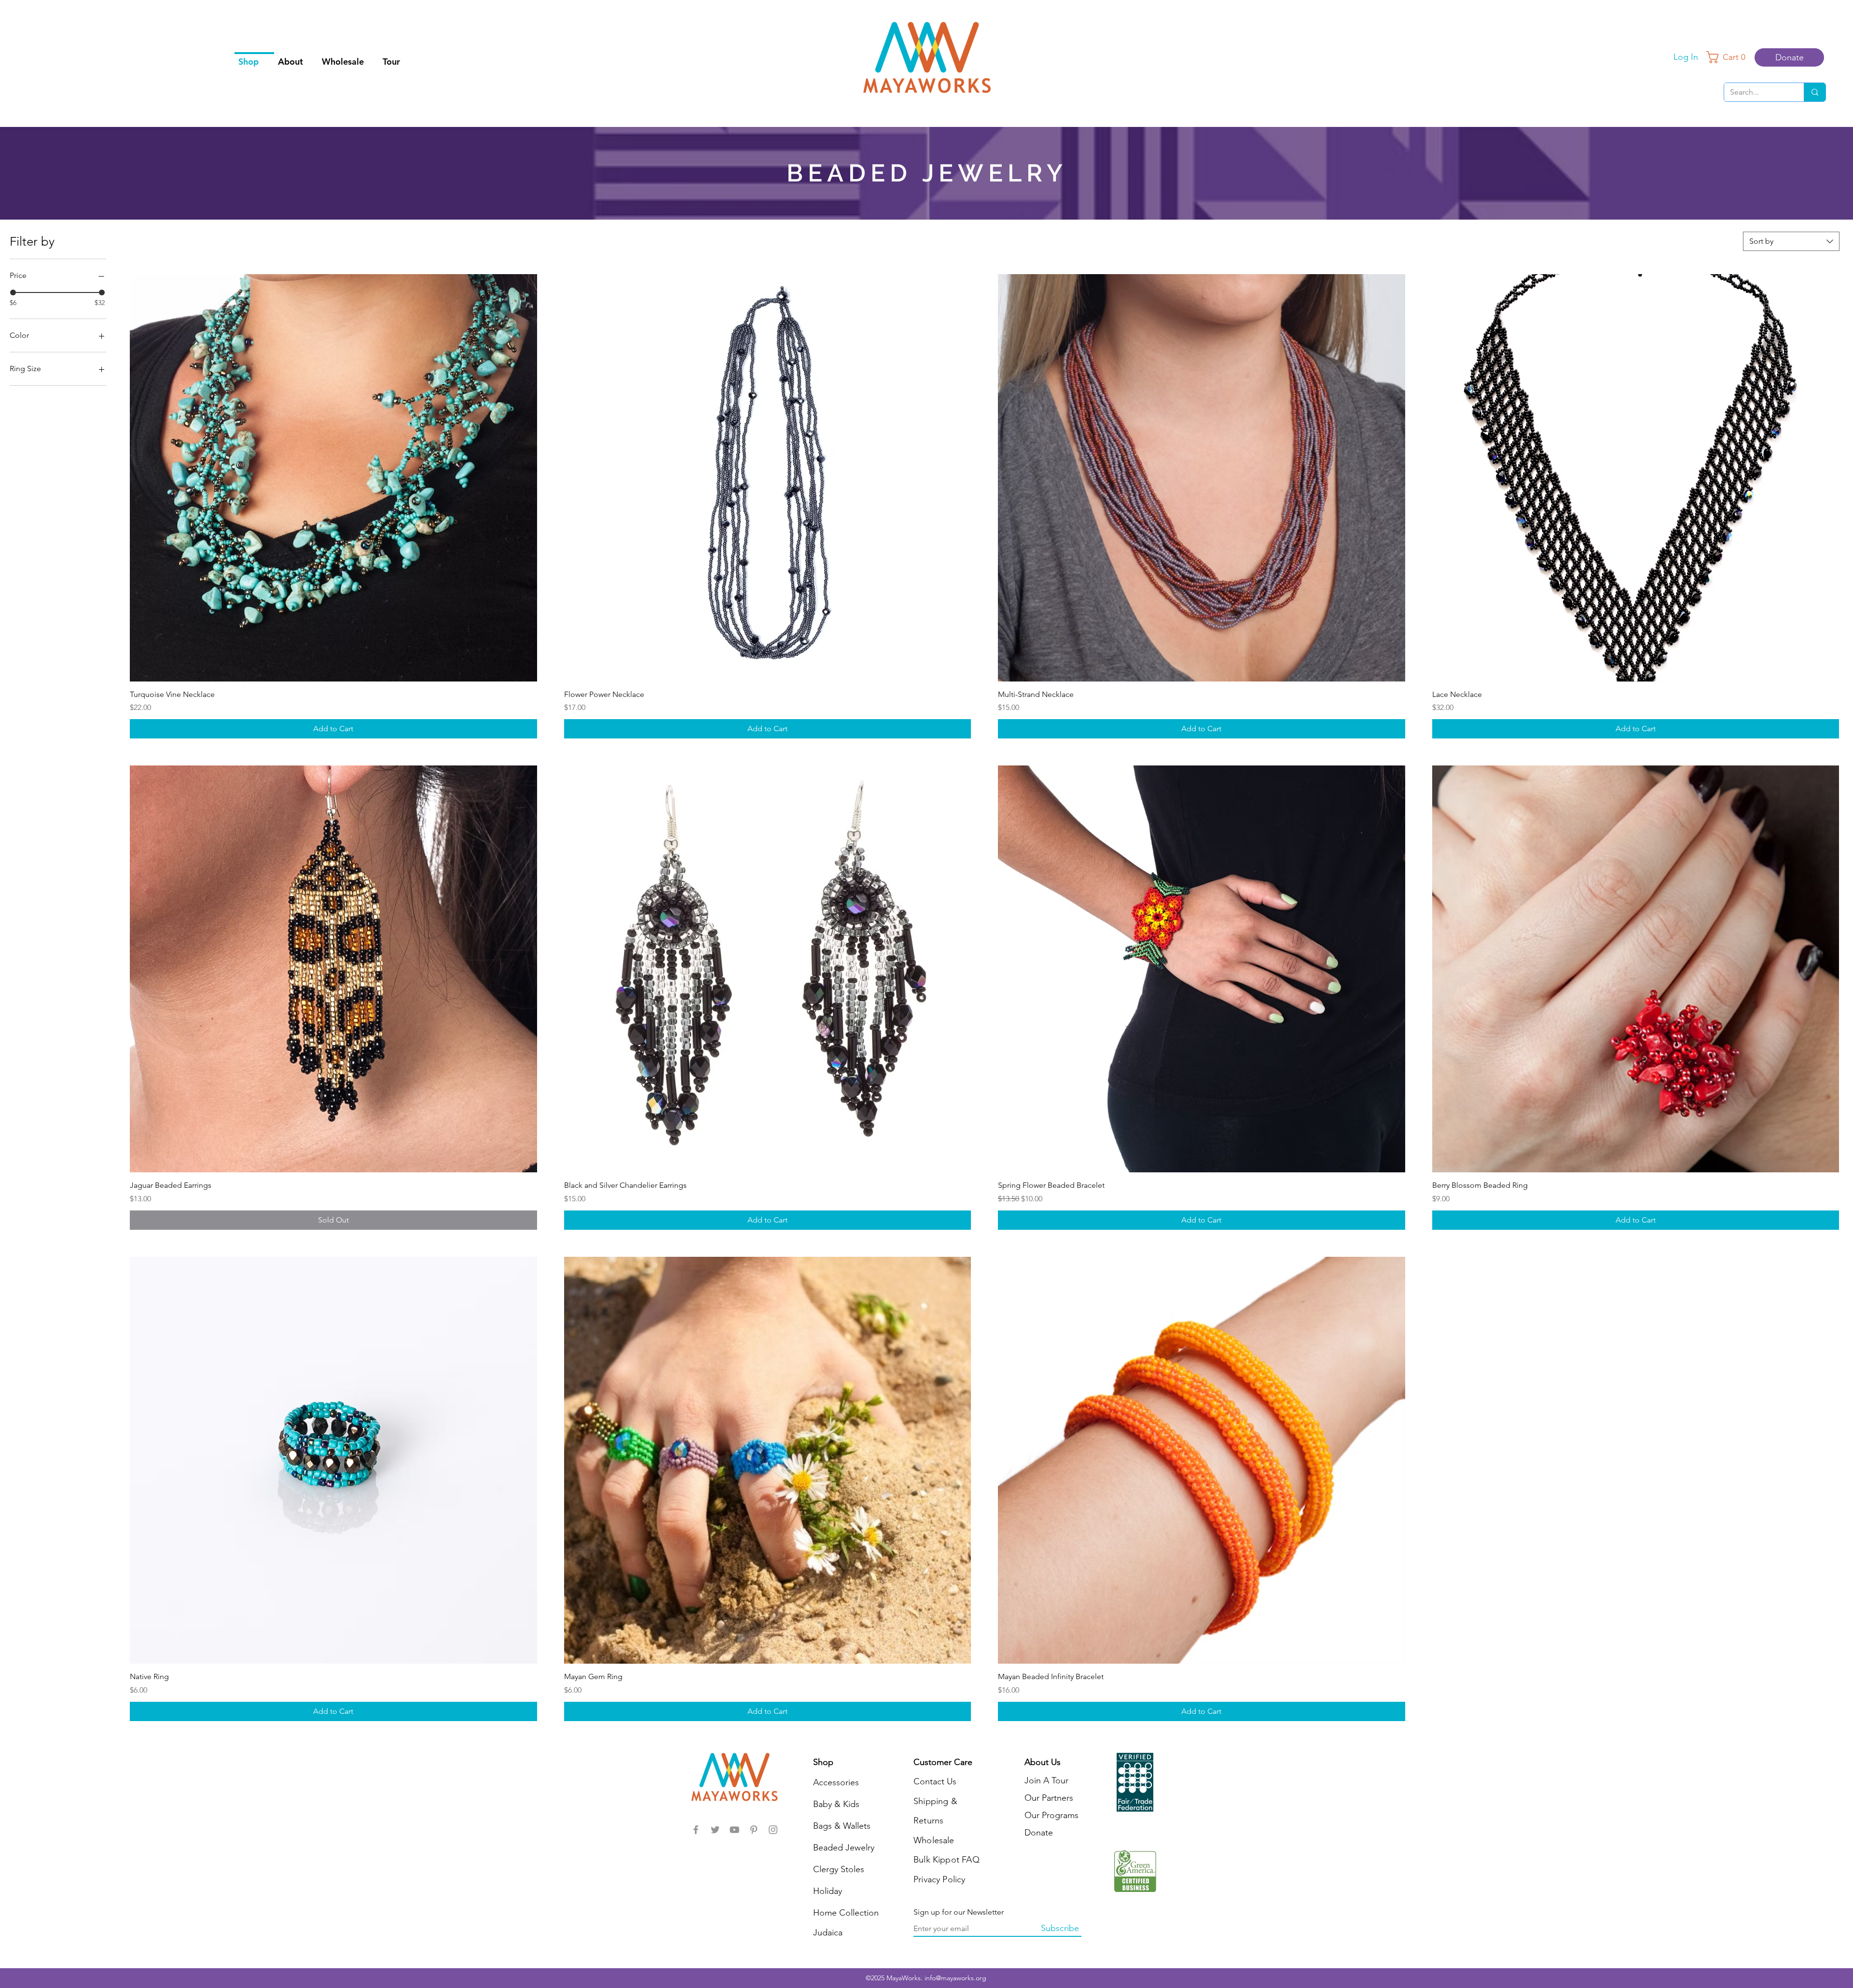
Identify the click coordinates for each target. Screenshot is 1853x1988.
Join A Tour (1046, 1780)
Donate (1039, 1833)
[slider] (13, 292)
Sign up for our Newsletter (959, 1912)
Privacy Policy (940, 1879)
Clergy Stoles (839, 1869)
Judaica (828, 1932)
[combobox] (1791, 241)
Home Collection (846, 1913)
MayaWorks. (906, 1978)
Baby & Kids (836, 1804)
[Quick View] (333, 478)
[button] (1729, 57)
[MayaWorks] (696, 1830)
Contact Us (935, 1781)
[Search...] (1815, 92)
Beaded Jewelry (844, 1848)
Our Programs (1051, 1815)
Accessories (836, 1782)
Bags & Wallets (842, 1826)
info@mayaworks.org (955, 1978)
